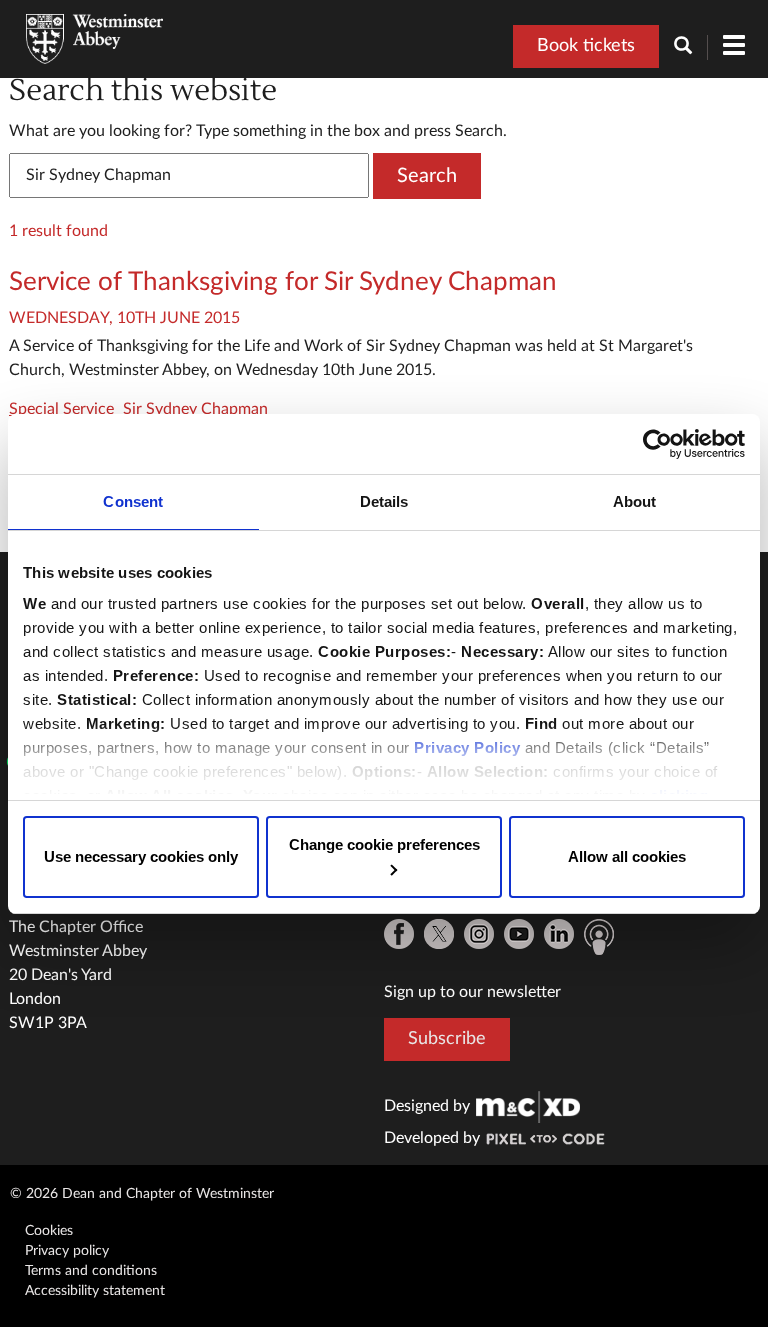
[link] (528, 1106)
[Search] (691, 47)
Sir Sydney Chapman (195, 409)
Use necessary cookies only (141, 856)
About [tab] (635, 501)
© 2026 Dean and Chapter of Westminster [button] (142, 1194)
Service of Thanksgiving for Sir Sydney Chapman (283, 282)
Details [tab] (384, 501)
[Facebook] (399, 934)
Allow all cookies (627, 856)
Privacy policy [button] (67, 1251)
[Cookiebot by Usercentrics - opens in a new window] (657, 444)
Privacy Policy (467, 747)
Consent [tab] (133, 501)
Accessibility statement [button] (95, 1291)
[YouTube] (519, 934)
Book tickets (586, 46)
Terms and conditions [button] (91, 1271)
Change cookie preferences (384, 844)
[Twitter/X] (439, 934)
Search (427, 176)
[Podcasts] (599, 937)
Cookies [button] (49, 1231)
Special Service (61, 409)
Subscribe (447, 1039)
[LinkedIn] (559, 934)
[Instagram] (479, 934)
